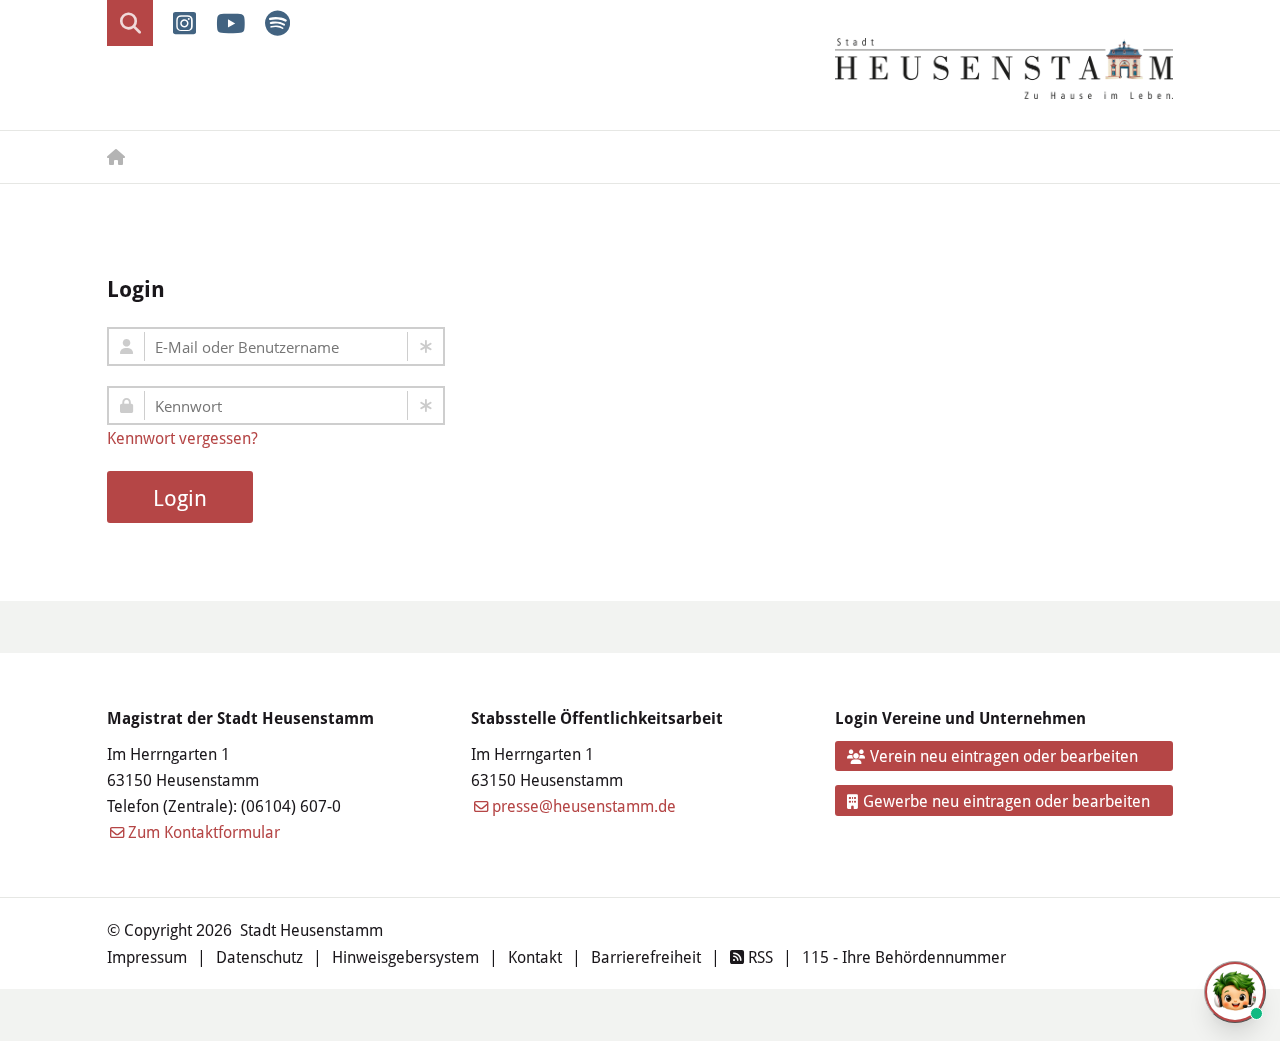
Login (180, 497)
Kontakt (535, 956)
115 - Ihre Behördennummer (904, 956)
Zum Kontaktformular (204, 831)
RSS (758, 956)
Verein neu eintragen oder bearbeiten (1004, 755)
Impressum (147, 956)
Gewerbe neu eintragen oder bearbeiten (1006, 800)
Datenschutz (259, 956)
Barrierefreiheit (646, 956)
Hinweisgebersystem (405, 956)
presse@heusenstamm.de (584, 805)
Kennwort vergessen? (182, 437)
